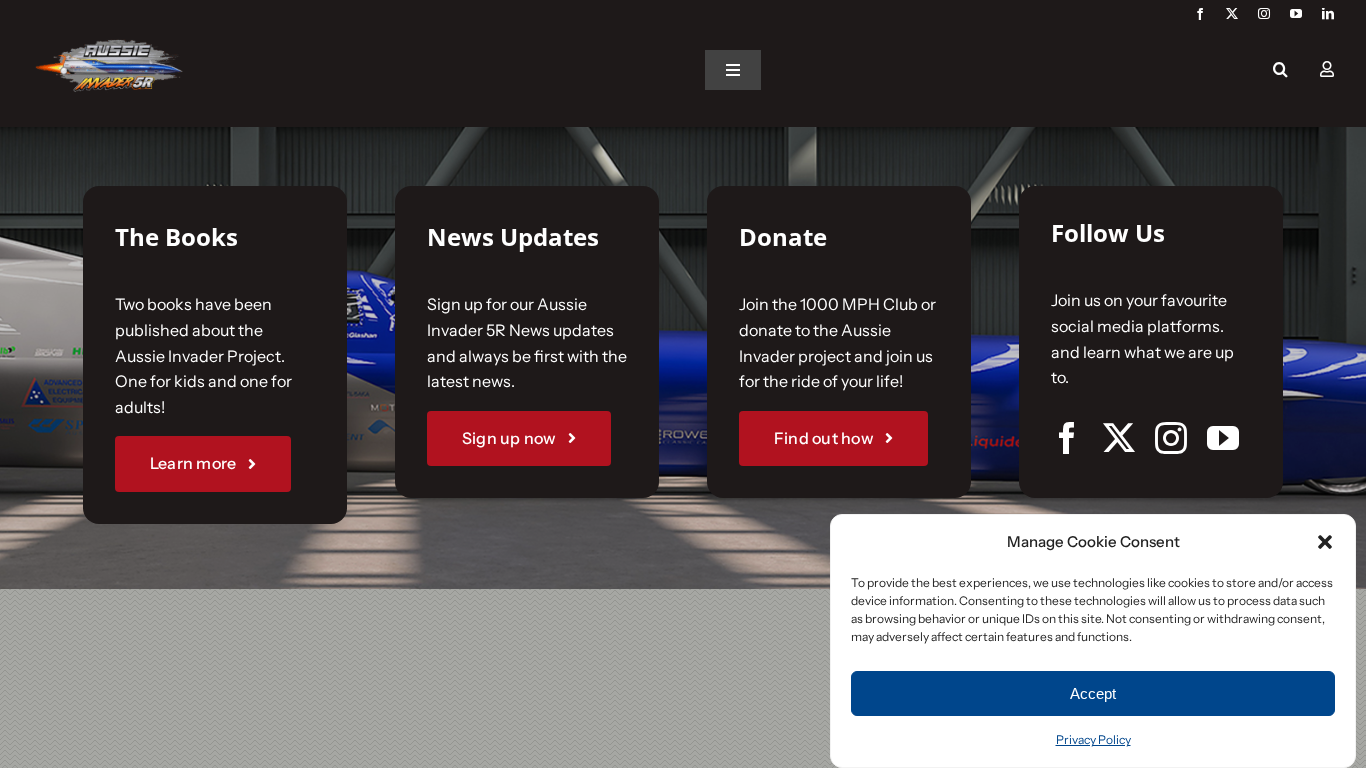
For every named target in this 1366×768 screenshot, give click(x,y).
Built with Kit (858, 599)
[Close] (1005, 139)
